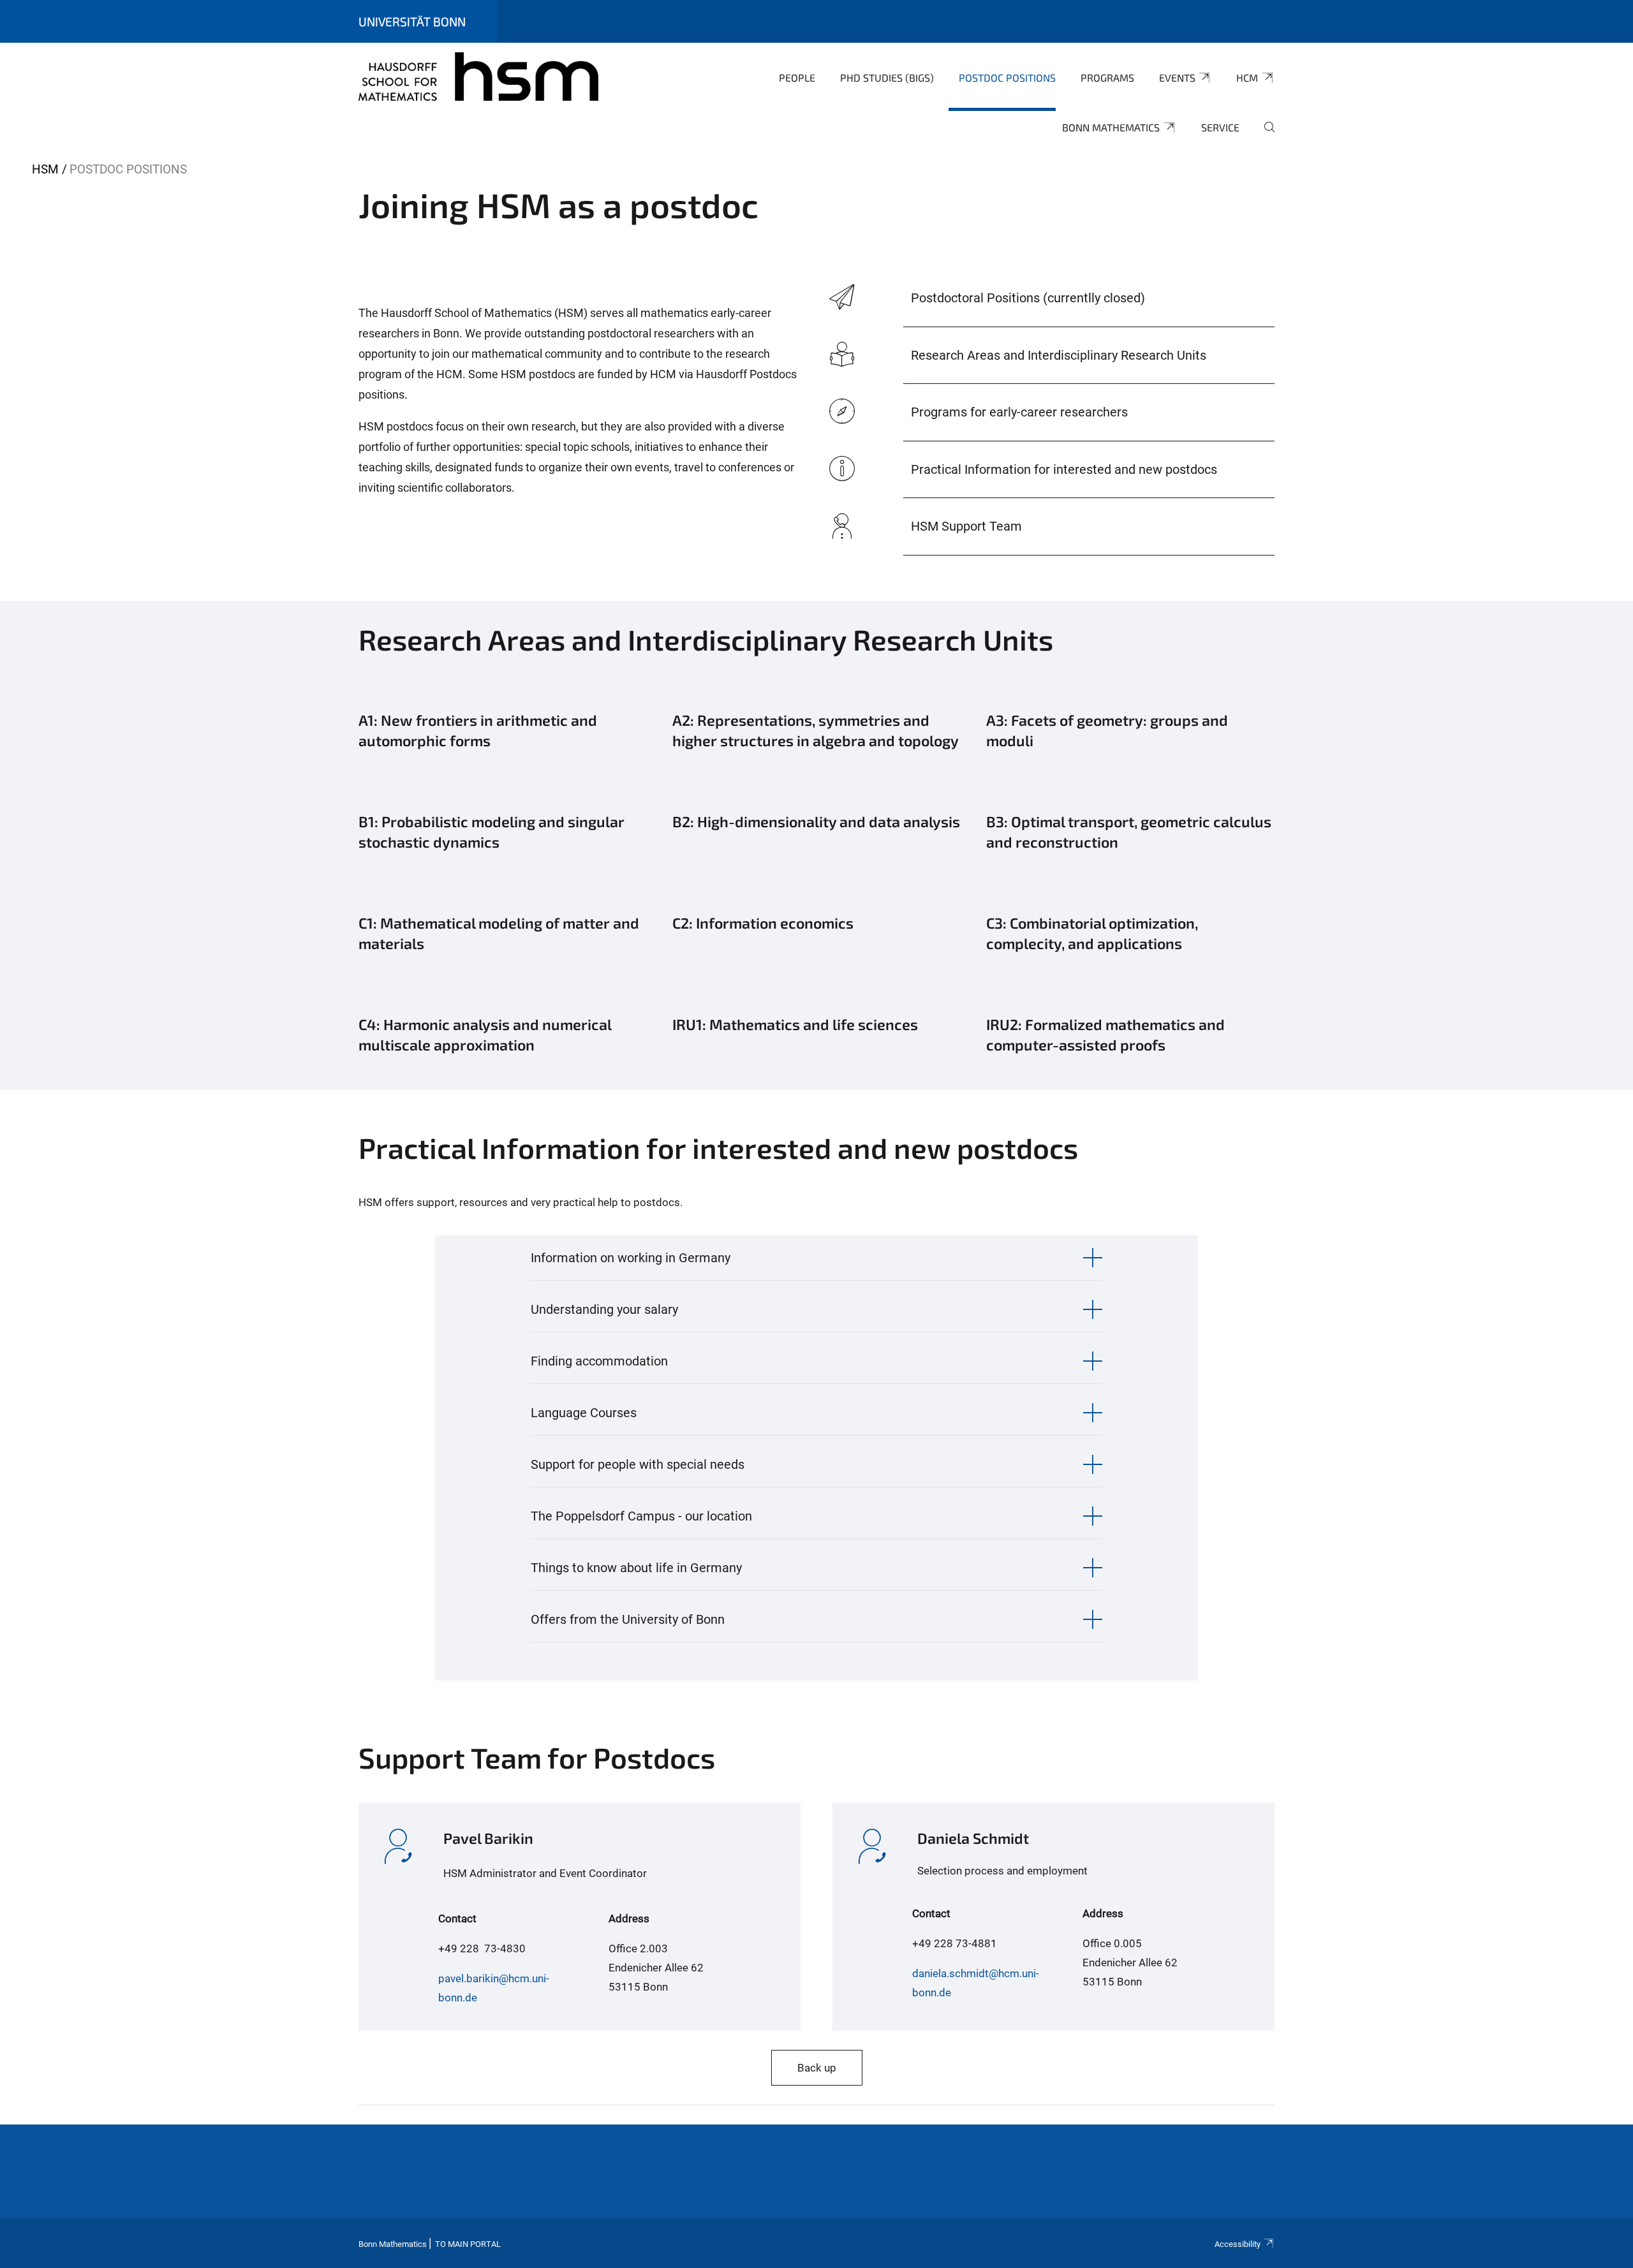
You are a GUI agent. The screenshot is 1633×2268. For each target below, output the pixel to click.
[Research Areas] (816, 735)
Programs (1107, 77)
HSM (45, 169)
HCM (1247, 77)
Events (1177, 77)
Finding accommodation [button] (599, 1361)
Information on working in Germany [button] (631, 1258)
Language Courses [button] (584, 1413)
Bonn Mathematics (1111, 127)
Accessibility (1238, 2244)
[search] (1264, 136)
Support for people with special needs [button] (638, 1464)
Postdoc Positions (1007, 77)
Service (1220, 127)
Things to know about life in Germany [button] (636, 1568)
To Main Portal (468, 2244)
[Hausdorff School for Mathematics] (478, 77)
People (797, 77)
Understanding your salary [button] (604, 1309)
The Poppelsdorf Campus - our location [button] (641, 1516)
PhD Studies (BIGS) (887, 77)
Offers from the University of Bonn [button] (628, 1619)
